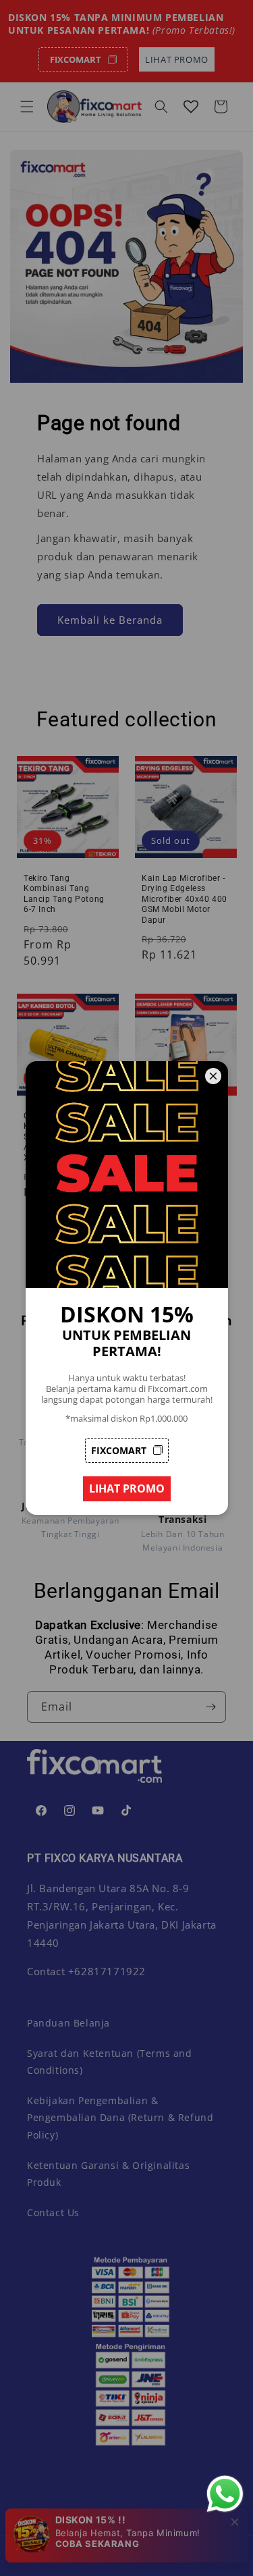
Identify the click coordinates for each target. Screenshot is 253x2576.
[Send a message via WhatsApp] (225, 2494)
